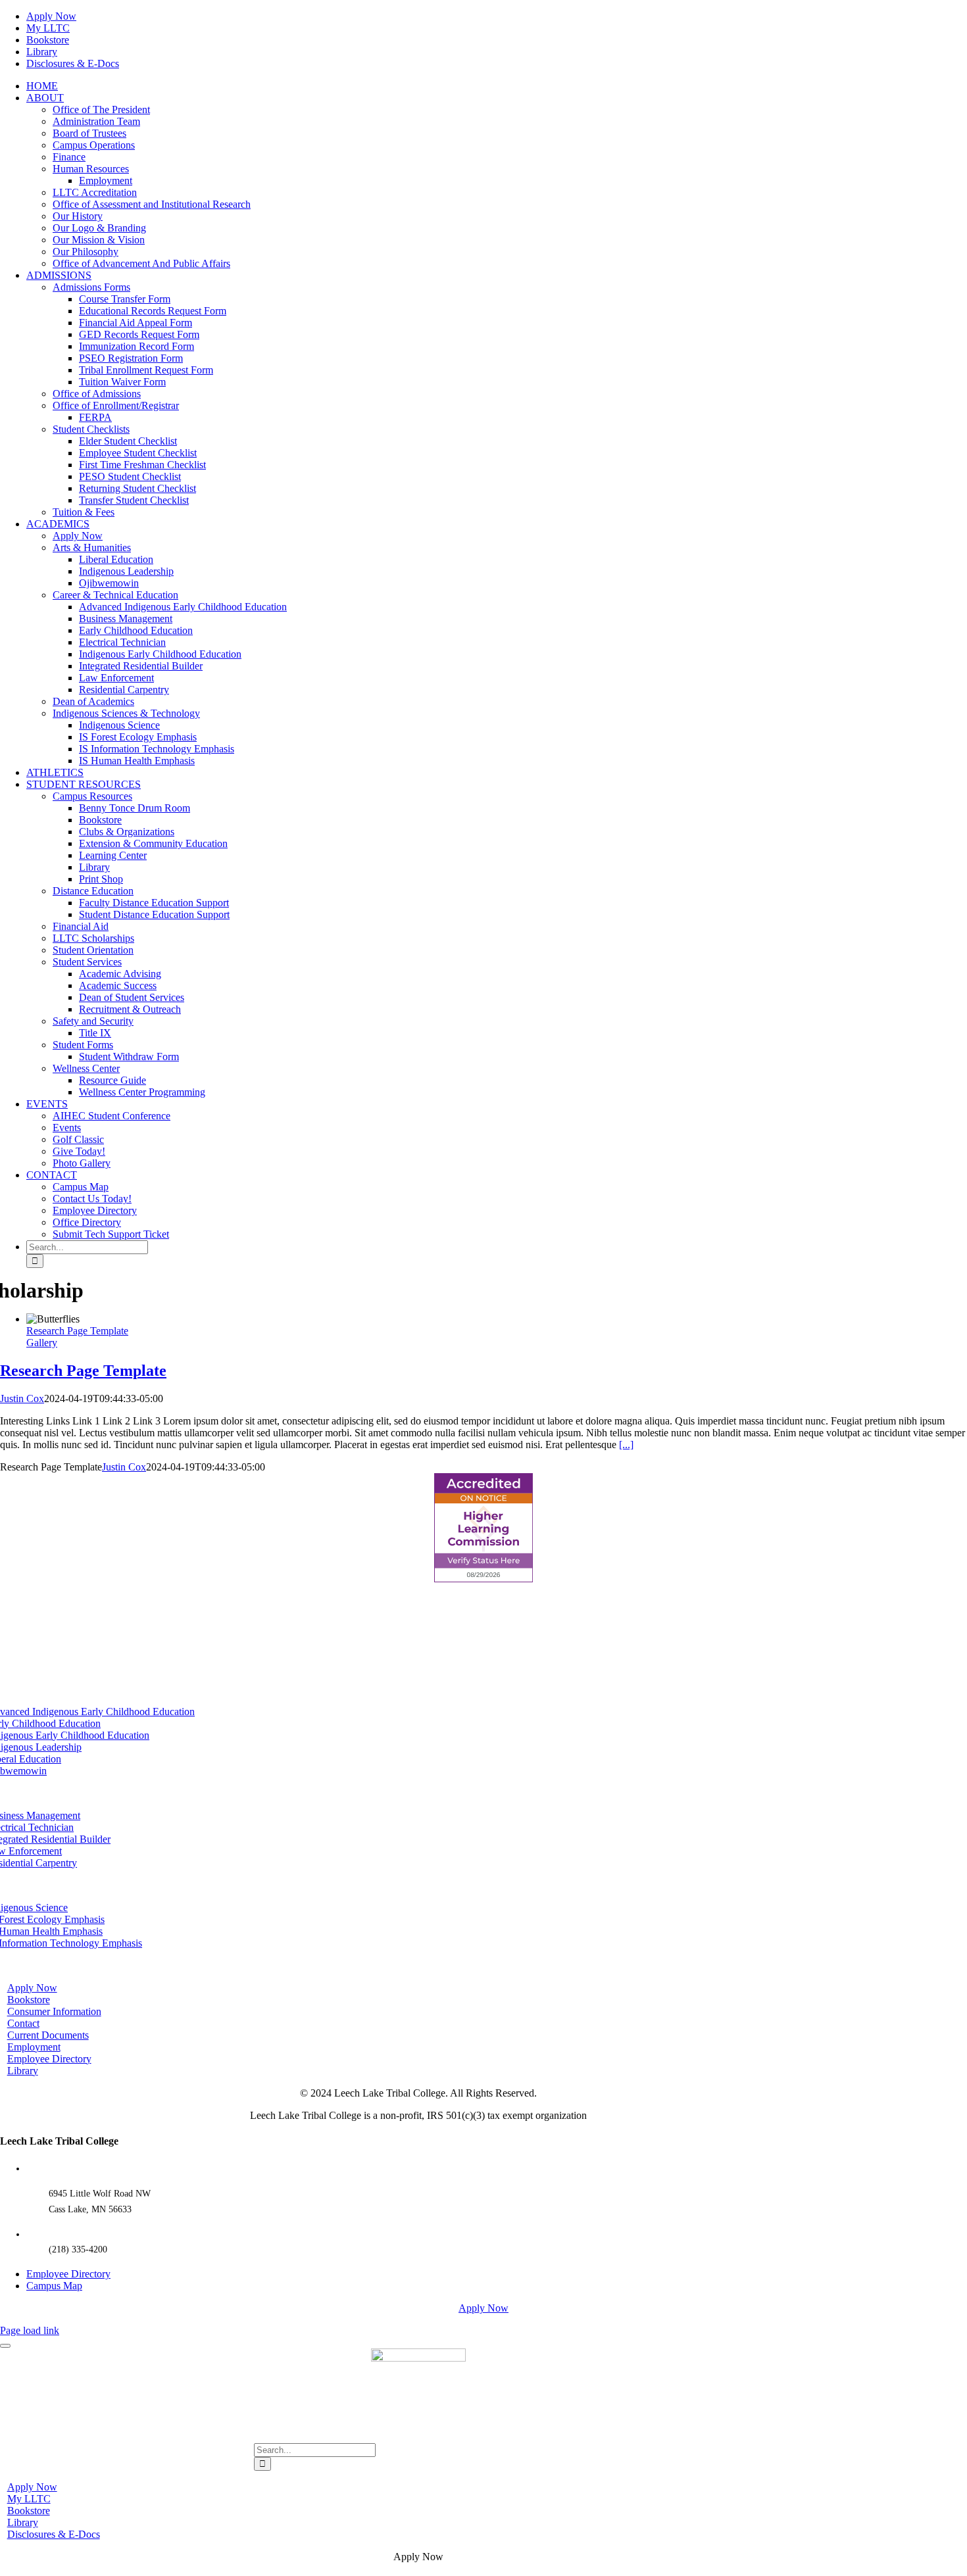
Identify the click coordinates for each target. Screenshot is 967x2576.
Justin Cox (22, 1398)
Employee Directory (68, 2274)
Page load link (30, 2330)
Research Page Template (77, 1331)
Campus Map (54, 2286)
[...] (626, 1445)
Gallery (42, 1343)
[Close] (5, 2346)
